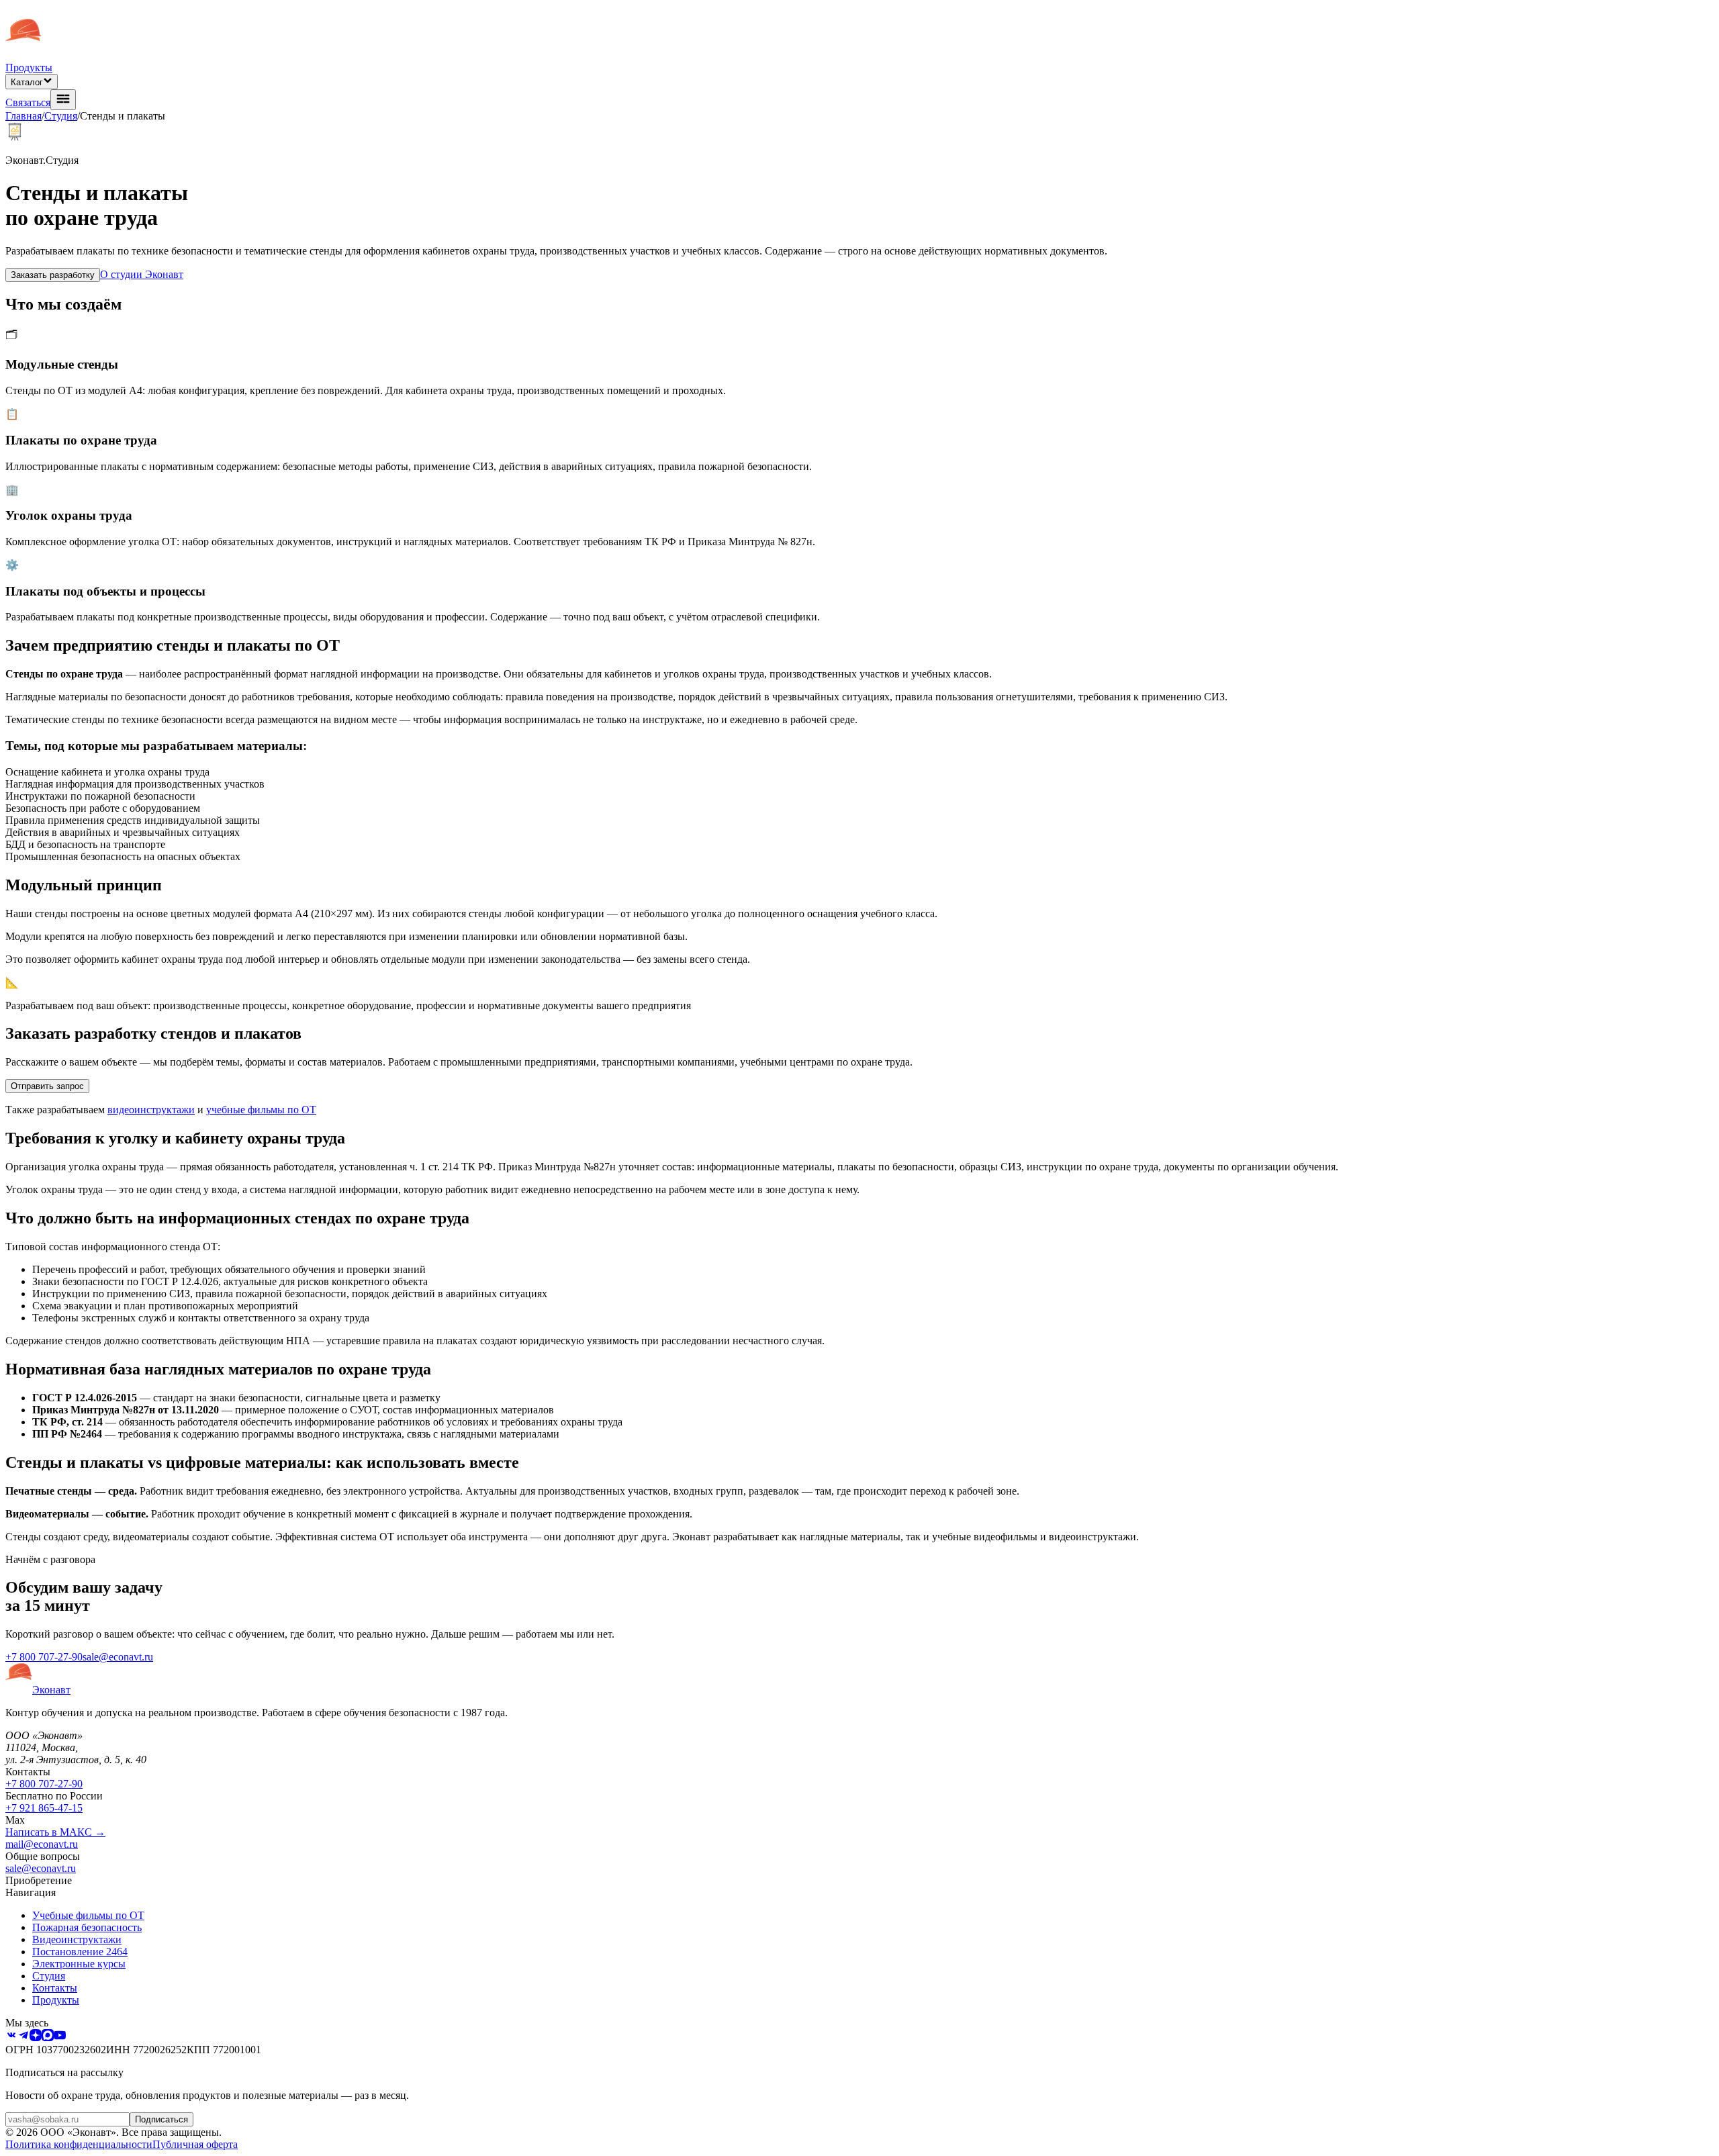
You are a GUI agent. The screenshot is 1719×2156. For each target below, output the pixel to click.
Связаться (28, 102)
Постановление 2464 (80, 1952)
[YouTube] (60, 2037)
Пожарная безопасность (87, 1927)
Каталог (27, 82)
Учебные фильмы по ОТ (88, 1915)
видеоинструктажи (151, 1110)
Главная (24, 116)
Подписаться (161, 2119)
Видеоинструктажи (77, 1939)
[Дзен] (36, 2037)
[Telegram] (24, 2037)
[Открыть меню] (63, 100)
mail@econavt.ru (42, 1844)
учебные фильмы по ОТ (261, 1110)
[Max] (48, 2037)
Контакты (55, 1988)
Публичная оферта (195, 2144)
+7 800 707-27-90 (44, 1657)
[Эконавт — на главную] (24, 55)
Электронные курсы (79, 1964)
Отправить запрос (47, 1086)
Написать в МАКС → (55, 1832)
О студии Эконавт (142, 274)
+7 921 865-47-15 (44, 1808)
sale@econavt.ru (118, 1657)
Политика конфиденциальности (79, 2144)
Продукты (29, 67)
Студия (61, 116)
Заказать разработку (53, 275)
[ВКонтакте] (11, 2037)
